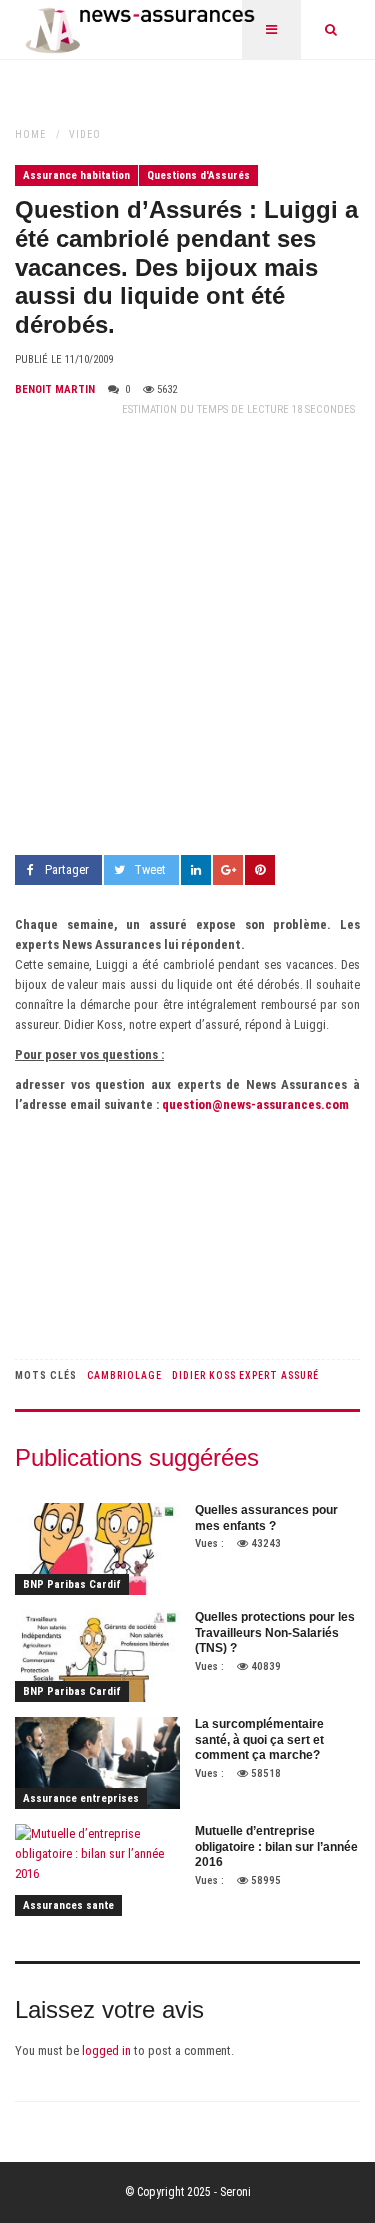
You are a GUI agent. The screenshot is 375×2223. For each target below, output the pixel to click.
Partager (67, 869)
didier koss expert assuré (245, 1375)
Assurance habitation (76, 175)
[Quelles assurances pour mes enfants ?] (97, 1549)
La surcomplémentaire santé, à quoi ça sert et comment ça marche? (259, 1739)
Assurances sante (68, 1905)
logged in (106, 2050)
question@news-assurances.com (255, 1104)
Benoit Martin (55, 389)
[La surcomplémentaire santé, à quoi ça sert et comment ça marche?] (97, 1763)
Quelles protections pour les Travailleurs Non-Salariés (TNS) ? (275, 1632)
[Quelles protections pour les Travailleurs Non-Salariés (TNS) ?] (97, 1656)
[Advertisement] (187, 637)
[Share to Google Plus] (228, 870)
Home (30, 134)
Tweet (150, 869)
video (85, 134)
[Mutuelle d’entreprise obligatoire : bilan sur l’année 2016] (97, 1870)
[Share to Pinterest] (260, 870)
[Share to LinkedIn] (196, 870)
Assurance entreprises (81, 1798)
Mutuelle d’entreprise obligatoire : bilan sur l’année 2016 (276, 1846)
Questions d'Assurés (198, 175)
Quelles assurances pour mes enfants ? (266, 1518)
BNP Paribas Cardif (72, 1584)
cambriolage (124, 1375)
